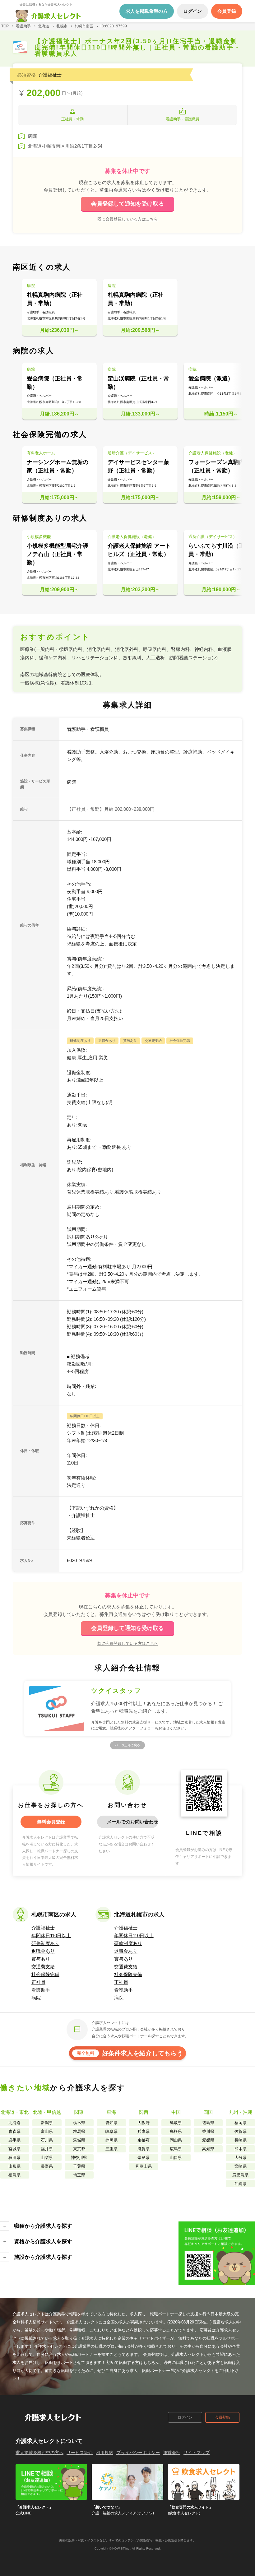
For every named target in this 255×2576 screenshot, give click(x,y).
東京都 (79, 2149)
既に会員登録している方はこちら (128, 219)
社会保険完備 (45, 1974)
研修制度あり (45, 1943)
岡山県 (176, 2140)
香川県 (208, 2131)
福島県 (14, 2175)
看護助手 (41, 1990)
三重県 (111, 2149)
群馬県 (79, 2131)
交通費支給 (43, 1967)
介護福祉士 (43, 1928)
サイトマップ (197, 2453)
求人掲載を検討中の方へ (39, 2453)
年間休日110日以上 (51, 1935)
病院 (36, 1998)
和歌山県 (144, 2166)
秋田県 (14, 2158)
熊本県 (241, 2149)
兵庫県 (144, 2131)
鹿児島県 (240, 2175)
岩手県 (14, 2140)
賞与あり (41, 1959)
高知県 (208, 2149)
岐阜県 (111, 2131)
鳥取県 (176, 2123)
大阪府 (144, 2123)
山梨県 (47, 2158)
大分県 (241, 2158)
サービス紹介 (80, 2453)
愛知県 (111, 2123)
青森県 (14, 2131)
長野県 (47, 2166)
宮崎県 (241, 2166)
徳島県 (208, 2123)
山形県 (14, 2166)
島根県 (176, 2131)
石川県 (47, 2140)
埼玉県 (79, 2175)
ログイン (185, 2417)
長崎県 (241, 2140)
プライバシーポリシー (138, 2453)
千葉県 (79, 2166)
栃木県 (79, 2123)
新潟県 (47, 2123)
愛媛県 (208, 2140)
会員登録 (222, 2417)
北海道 (14, 2123)
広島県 (176, 2149)
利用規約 (104, 2453)
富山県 (47, 2131)
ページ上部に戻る (127, 1745)
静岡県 (111, 2140)
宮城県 (14, 2149)
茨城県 (79, 2140)
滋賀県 (144, 2149)
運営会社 (172, 2453)
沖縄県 (241, 2184)
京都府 (144, 2140)
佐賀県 (241, 2131)
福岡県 (241, 2123)
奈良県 (144, 2158)
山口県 (176, 2158)
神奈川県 (79, 2158)
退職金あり (43, 1951)
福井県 (47, 2149)
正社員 (38, 1982)
